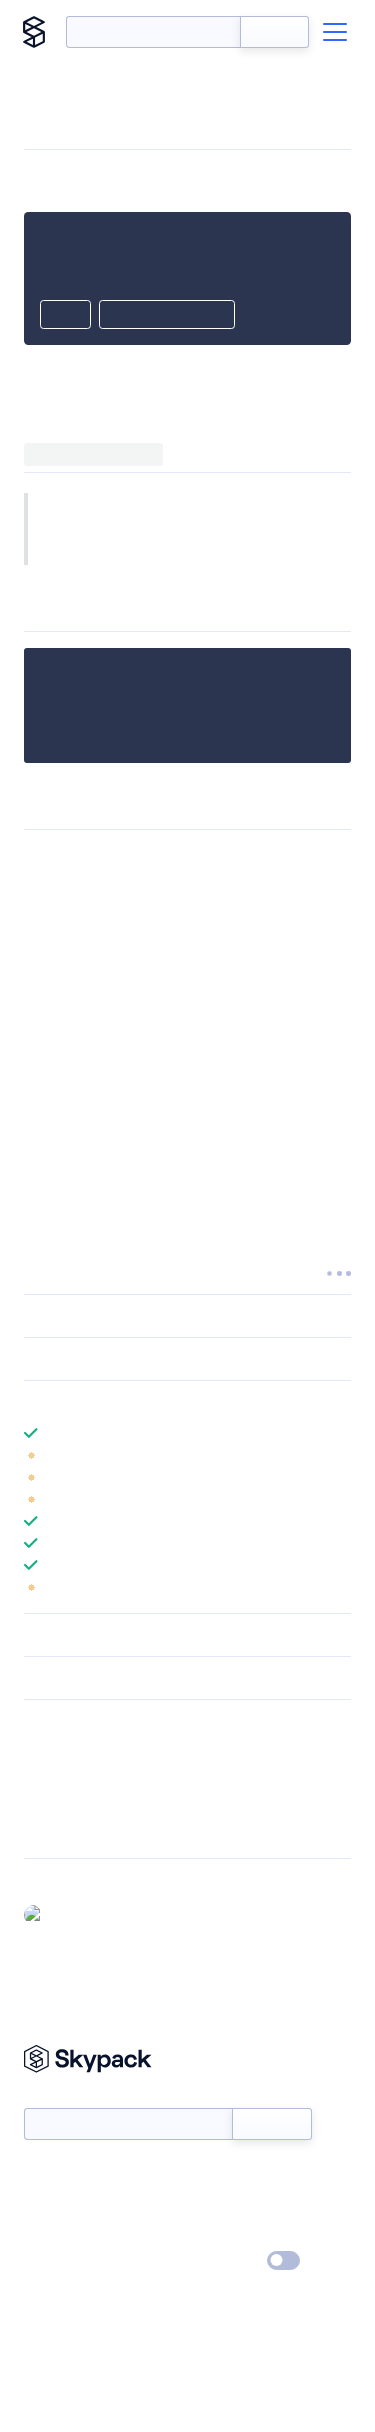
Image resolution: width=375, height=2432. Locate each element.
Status (211, 2175)
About (43, 2204)
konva (280, 528)
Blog (205, 2204)
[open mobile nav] (335, 32)
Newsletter (57, 2096)
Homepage (58, 1777)
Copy (65, 316)
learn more (167, 1402)
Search (274, 32)
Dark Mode (223, 2260)
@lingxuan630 (95, 1914)
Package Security (76, 1751)
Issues (43, 1803)
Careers (48, 2233)
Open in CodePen (167, 316)
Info (338, 1455)
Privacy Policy (65, 2262)
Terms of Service (243, 2233)
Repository (57, 1829)
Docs (39, 2175)
